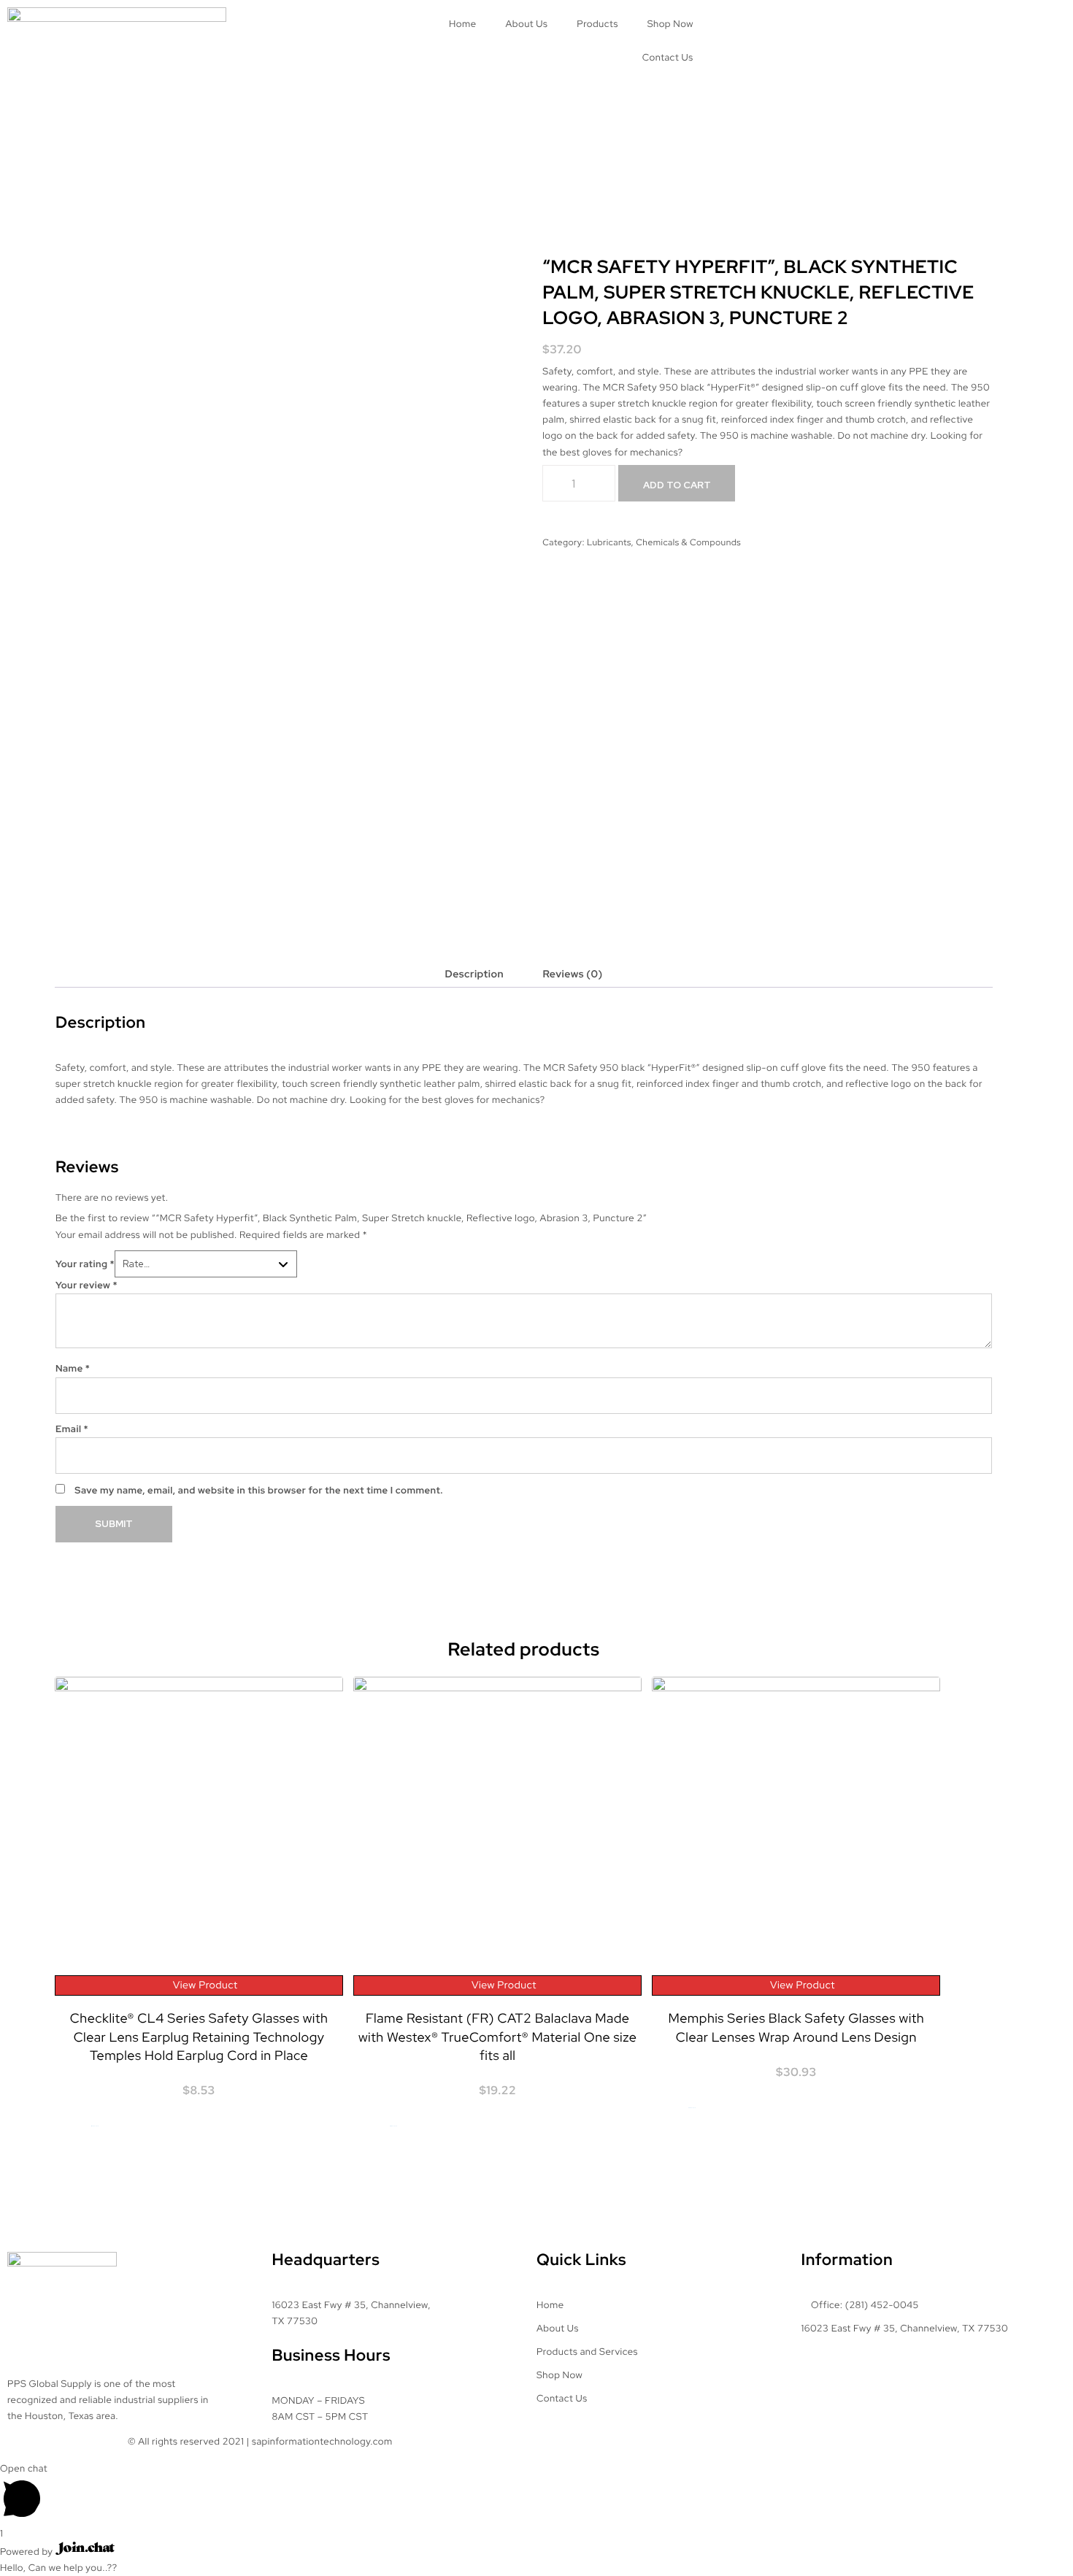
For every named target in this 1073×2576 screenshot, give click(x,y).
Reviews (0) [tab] (572, 974)
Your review (86, 1285)
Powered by (28, 2552)
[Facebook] (741, 26)
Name (73, 1368)
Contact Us (668, 57)
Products (597, 24)
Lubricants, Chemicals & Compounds (664, 542)
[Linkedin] (819, 26)
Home (463, 24)
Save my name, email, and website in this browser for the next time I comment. (259, 1490)
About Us (526, 24)
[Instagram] (780, 26)
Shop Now (670, 24)
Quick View (95, 2127)
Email (72, 1429)
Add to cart (677, 485)
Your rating (85, 1264)
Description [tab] (474, 974)
